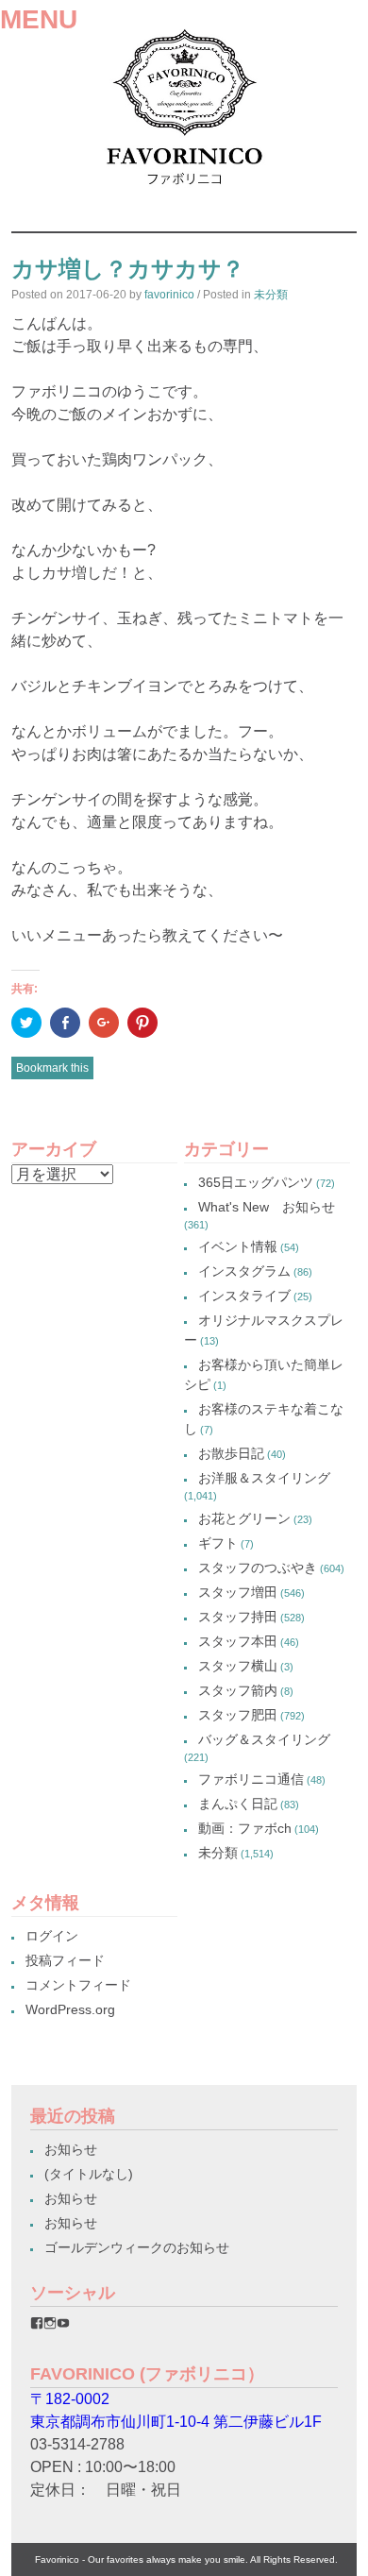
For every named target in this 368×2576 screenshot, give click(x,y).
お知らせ (71, 2149)
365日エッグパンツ (256, 1182)
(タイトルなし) (89, 2174)
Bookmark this (52, 1068)
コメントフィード (78, 1985)
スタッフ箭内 (238, 1690)
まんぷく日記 (238, 1804)
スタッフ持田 (238, 1617)
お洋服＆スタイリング (264, 1478)
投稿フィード (65, 1960)
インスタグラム (244, 1271)
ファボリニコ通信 (251, 1779)
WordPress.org (70, 2009)
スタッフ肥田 (238, 1715)
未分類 (271, 295)
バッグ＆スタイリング (264, 1739)
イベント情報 (238, 1246)
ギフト (218, 1543)
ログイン (52, 1936)
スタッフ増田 (238, 1592)
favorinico (169, 295)
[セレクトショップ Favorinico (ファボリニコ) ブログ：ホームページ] (184, 191)
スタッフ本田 (238, 1641)
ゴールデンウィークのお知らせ (137, 2247)
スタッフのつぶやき (258, 1568)
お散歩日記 (231, 1453)
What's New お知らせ (267, 1207)
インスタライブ (244, 1296)
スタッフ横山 (238, 1666)
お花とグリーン (244, 1518)
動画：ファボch (245, 1828)
